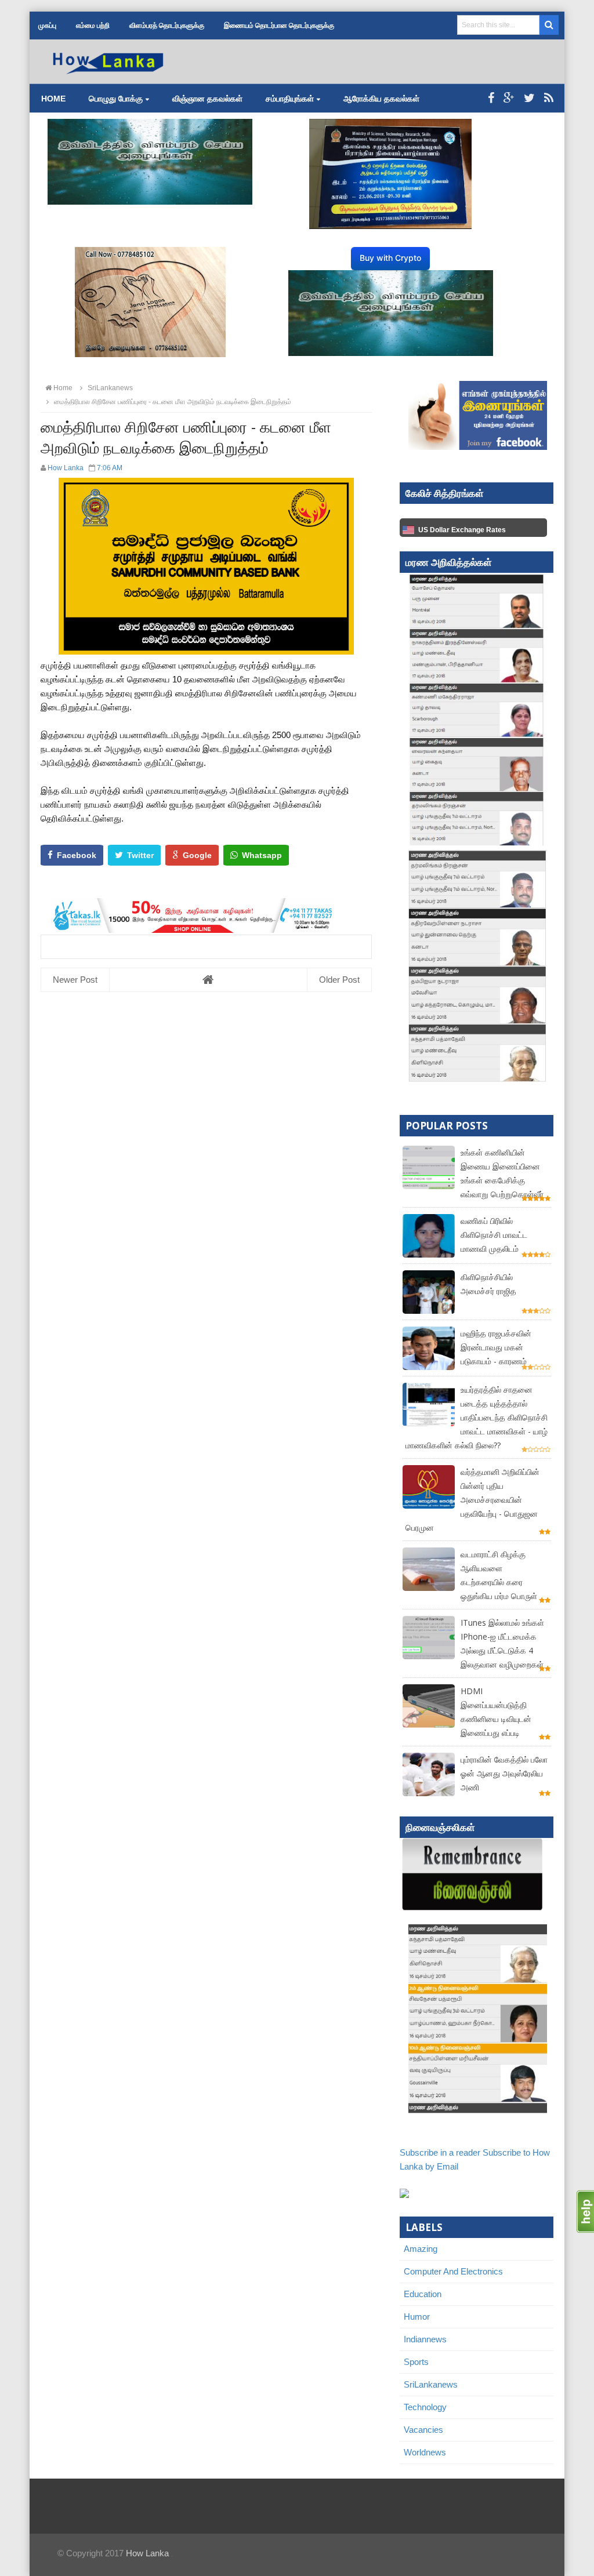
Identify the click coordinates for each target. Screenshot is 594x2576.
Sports (416, 2362)
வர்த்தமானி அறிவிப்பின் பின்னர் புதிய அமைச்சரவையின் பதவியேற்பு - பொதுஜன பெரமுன (472, 1500)
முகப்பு (47, 26)
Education (423, 2294)
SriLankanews (431, 2384)
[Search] (549, 25)
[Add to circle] (509, 98)
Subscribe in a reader (440, 2152)
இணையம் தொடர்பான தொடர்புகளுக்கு (279, 26)
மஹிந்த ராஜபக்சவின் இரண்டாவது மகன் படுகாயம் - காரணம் (496, 1347)
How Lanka (147, 2553)
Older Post (339, 980)
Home (53, 99)
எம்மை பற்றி (93, 26)
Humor (417, 2317)
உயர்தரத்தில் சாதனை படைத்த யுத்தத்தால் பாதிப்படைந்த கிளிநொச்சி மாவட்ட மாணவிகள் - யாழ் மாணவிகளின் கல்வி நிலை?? (477, 1417)
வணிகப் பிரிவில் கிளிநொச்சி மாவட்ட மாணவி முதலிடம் (494, 1235)
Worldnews (425, 2452)
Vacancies (423, 2430)
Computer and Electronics (453, 2271)
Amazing (421, 2249)
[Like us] (491, 98)
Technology (425, 2407)
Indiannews (425, 2339)
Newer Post (75, 980)
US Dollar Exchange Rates (462, 530)
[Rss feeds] (549, 98)
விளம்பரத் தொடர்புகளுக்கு (167, 26)
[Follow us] (529, 98)
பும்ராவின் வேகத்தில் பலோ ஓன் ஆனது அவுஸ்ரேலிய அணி (504, 1773)
